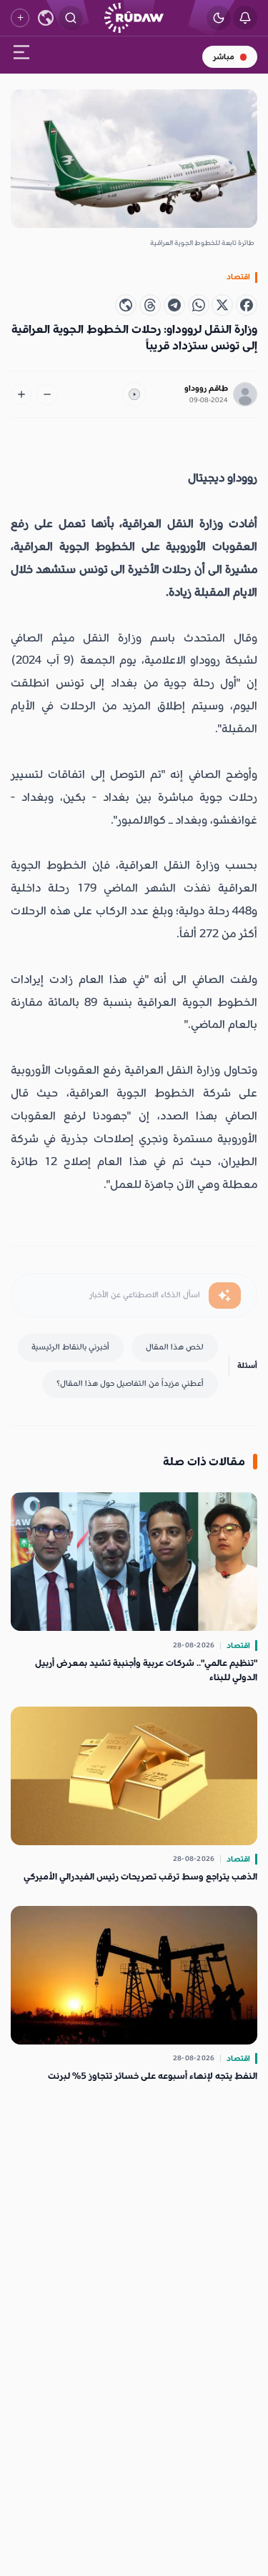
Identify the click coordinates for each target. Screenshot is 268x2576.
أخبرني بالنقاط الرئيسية (70, 1347)
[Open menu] (21, 55)
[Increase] (21, 394)
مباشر (224, 57)
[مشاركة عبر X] (222, 305)
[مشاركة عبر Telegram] (174, 305)
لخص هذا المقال (175, 1347)
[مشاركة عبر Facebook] (247, 305)
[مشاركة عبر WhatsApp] (199, 305)
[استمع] (134, 394)
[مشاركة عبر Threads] (150, 305)
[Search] (71, 18)
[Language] (46, 18)
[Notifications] (245, 18)
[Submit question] (225, 1296)
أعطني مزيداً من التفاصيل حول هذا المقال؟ (130, 1383)
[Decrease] (47, 394)
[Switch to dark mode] (219, 18)
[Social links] (20, 18)
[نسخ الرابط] (126, 305)
